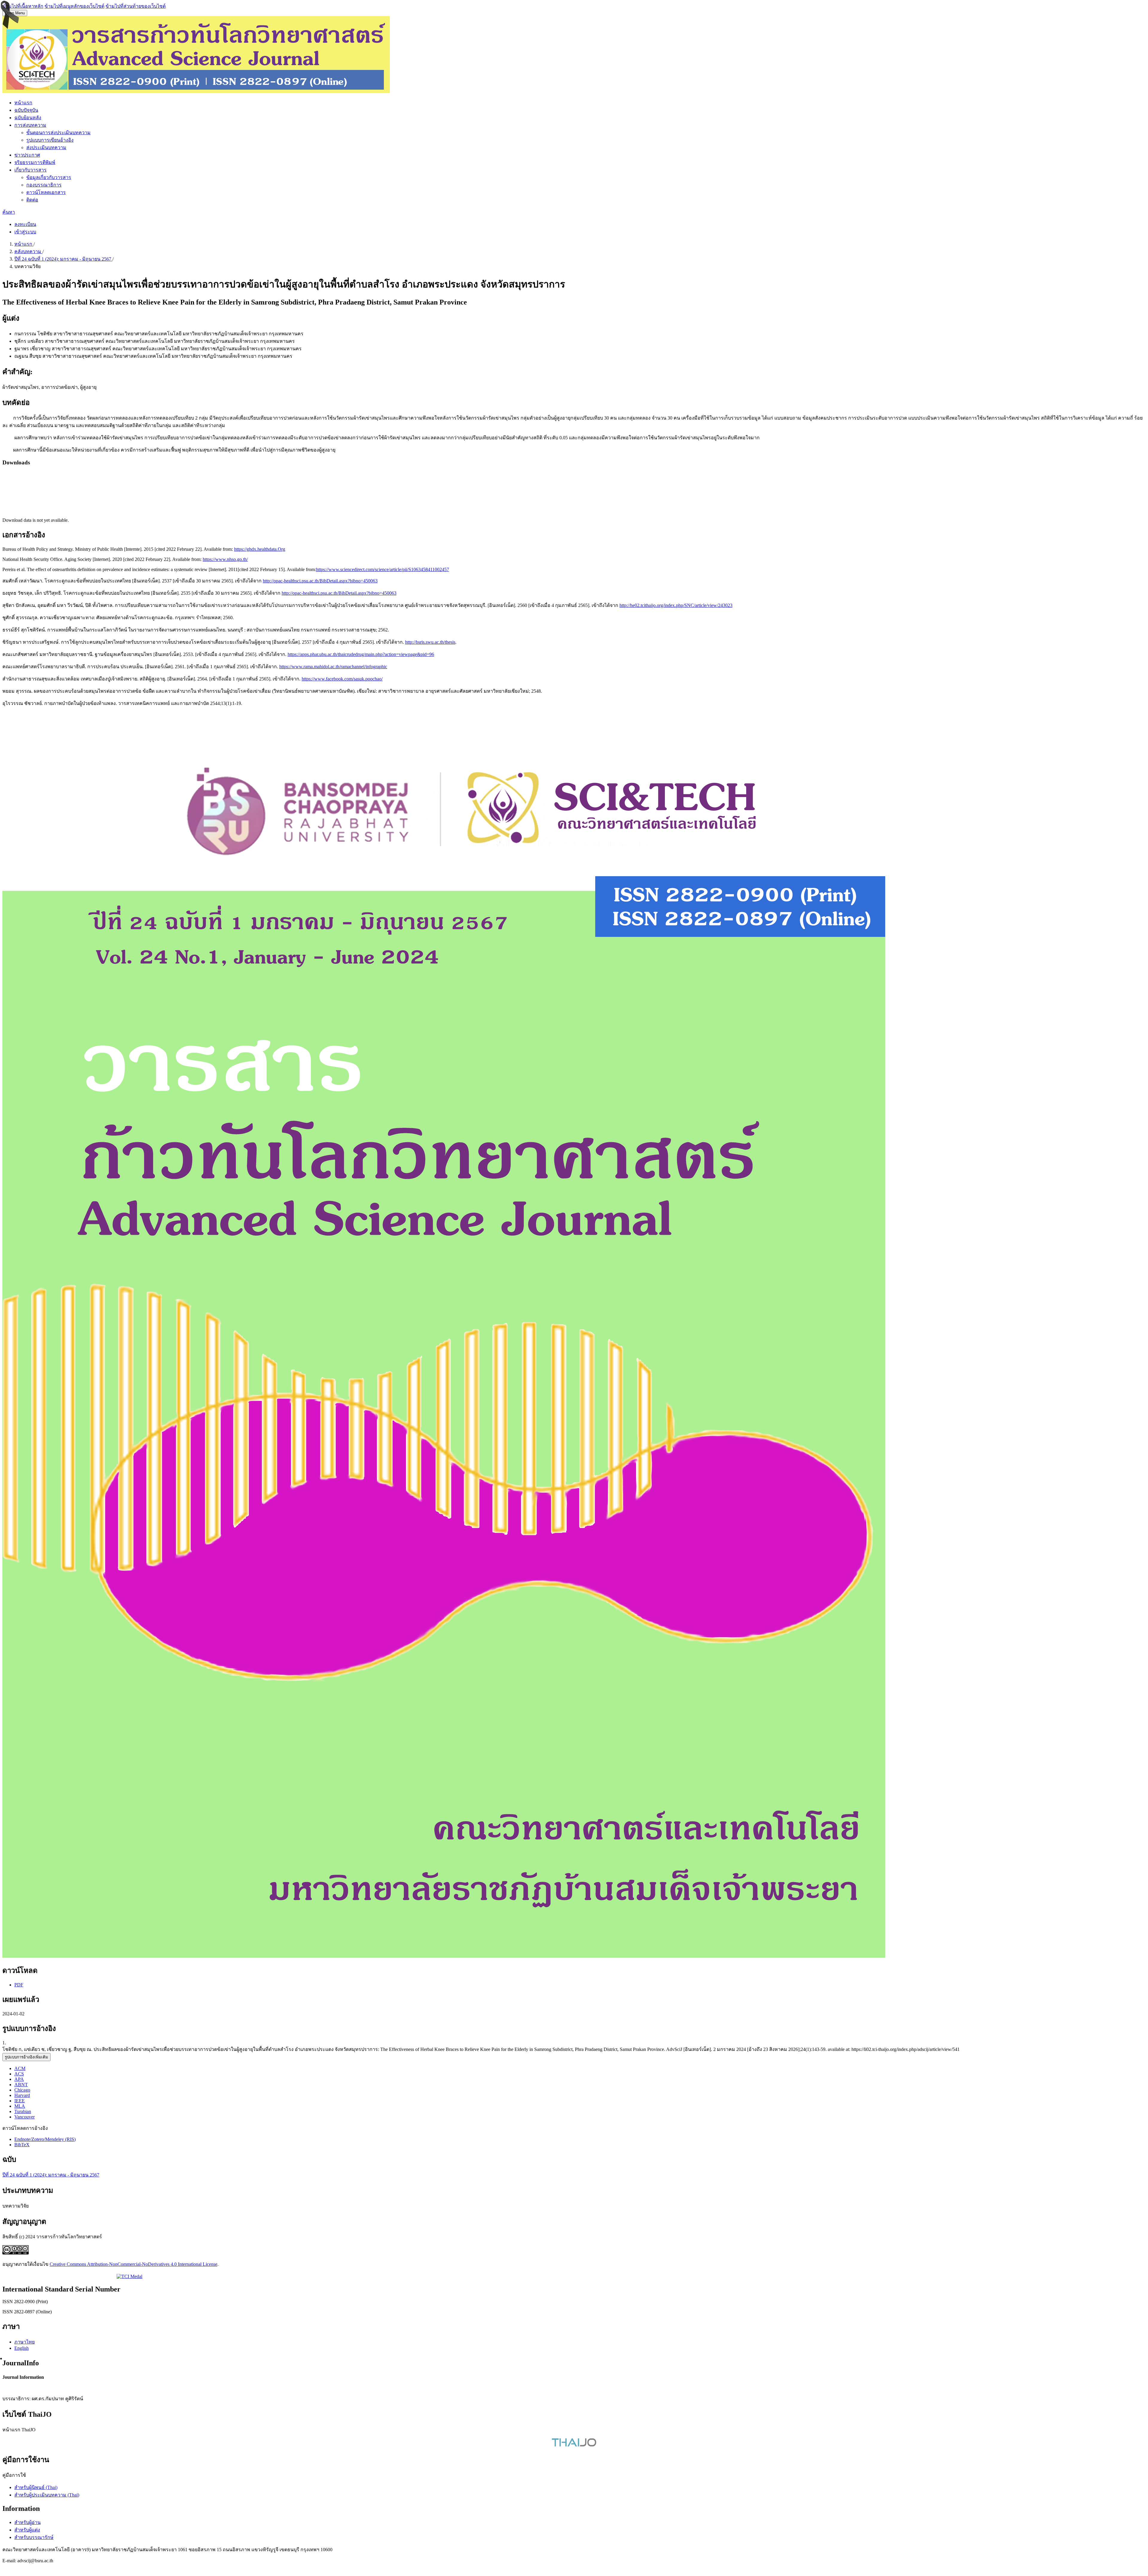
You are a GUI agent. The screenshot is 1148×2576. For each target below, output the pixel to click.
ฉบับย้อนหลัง (28, 118)
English (22, 2348)
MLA (20, 2106)
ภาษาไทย (25, 2342)
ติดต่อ (32, 200)
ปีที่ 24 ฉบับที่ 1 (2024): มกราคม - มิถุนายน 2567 (63, 259)
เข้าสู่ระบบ (25, 232)
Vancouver (25, 2117)
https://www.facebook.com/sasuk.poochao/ (342, 679)
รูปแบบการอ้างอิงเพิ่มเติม (26, 2057)
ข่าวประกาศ (27, 155)
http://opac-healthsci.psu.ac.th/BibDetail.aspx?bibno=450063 (320, 581)
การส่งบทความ (30, 125)
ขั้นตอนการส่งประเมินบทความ (58, 133)
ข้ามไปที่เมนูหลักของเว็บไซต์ (74, 6)
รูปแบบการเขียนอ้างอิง (50, 140)
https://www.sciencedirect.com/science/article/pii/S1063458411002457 (383, 569)
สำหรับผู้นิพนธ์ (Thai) (36, 2487)
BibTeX (22, 2145)
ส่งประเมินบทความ (46, 147)
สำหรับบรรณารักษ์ (34, 2537)
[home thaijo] (574, 2445)
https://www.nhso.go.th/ (225, 559)
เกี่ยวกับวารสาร (30, 170)
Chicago (22, 2090)
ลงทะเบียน (25, 224)
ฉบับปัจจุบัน (26, 110)
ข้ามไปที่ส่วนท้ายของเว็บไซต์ (136, 6)
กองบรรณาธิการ (44, 185)
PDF (19, 1985)
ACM (20, 2068)
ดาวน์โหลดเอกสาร (46, 192)
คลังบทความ (28, 251)
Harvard (22, 2095)
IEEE (20, 2101)
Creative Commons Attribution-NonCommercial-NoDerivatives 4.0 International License (133, 2264)
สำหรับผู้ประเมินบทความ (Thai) (47, 2495)
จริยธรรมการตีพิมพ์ (35, 162)
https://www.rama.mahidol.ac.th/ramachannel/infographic (333, 667)
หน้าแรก (23, 103)
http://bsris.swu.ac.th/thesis (430, 642)
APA (19, 2079)
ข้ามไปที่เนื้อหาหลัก (23, 6)
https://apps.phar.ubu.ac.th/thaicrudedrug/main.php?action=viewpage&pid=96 (361, 654)
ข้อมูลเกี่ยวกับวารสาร (49, 177)
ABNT (21, 2085)
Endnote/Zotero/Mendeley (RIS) (45, 2139)
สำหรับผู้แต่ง (27, 2530)
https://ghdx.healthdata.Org (260, 549)
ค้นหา (9, 212)
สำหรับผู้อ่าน (28, 2522)
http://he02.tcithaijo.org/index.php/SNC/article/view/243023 (676, 605)
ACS (19, 2074)
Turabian (23, 2111)
